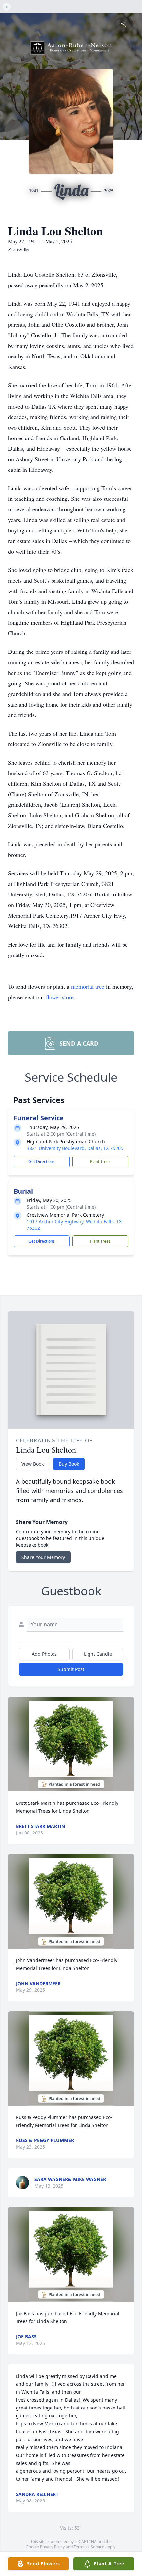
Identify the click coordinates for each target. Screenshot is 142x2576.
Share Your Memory (43, 1557)
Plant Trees (100, 1161)
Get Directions (42, 1161)
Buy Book (69, 1464)
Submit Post (71, 1669)
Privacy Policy (52, 2547)
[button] (71, 1744)
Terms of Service (89, 2547)
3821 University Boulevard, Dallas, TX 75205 (75, 1148)
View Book (33, 1464)
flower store (60, 997)
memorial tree (88, 986)
